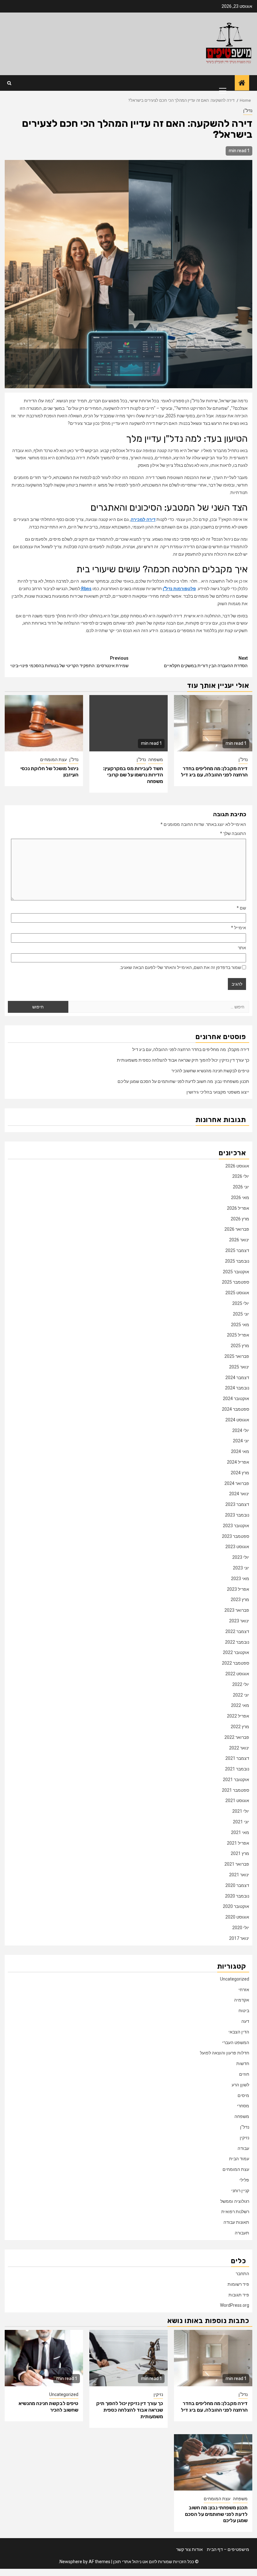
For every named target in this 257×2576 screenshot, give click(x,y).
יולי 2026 (241, 1176)
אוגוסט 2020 (237, 1917)
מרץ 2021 (240, 1853)
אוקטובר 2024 (236, 1399)
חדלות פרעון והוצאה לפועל (225, 2053)
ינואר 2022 (239, 1748)
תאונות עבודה (236, 2222)
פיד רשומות (238, 2284)
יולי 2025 (241, 1303)
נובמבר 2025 (237, 1261)
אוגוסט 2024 (237, 1420)
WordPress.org (235, 2305)
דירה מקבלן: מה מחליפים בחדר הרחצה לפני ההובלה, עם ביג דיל (214, 772)
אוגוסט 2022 (237, 1674)
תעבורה (242, 2233)
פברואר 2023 (237, 1610)
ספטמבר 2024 (236, 1409)
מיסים (243, 2095)
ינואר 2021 (239, 1875)
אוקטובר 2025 (236, 1272)
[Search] (9, 83)
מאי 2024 (240, 1451)
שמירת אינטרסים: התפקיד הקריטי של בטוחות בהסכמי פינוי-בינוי (69, 662)
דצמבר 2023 (237, 1504)
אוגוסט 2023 (237, 1547)
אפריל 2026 (238, 1208)
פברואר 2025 (237, 1356)
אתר (242, 948)
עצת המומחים (53, 760)
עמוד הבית (239, 2159)
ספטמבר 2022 (236, 1663)
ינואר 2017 (239, 1938)
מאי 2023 (240, 1579)
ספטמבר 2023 (236, 1536)
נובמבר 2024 (237, 1388)
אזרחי (244, 1990)
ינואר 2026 (239, 1240)
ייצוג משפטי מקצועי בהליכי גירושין (218, 1092)
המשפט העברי (236, 2043)
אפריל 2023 (238, 1589)
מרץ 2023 (240, 1600)
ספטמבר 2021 (236, 1790)
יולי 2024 (241, 1430)
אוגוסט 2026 (237, 1166)
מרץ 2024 (240, 1473)
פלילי (244, 2180)
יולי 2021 (241, 1811)
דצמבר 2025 (237, 1250)
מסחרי (243, 2106)
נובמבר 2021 (237, 1769)
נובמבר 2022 (237, 1642)
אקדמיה (242, 2000)
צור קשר (184, 2549)
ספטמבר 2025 (236, 1282)
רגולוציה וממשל (235, 2201)
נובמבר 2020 (237, 1896)
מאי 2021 (240, 1832)
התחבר (242, 2274)
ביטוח (244, 2011)
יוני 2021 (241, 1822)
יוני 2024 (241, 1441)
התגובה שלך (233, 833)
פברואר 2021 (237, 1864)
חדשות (243, 2063)
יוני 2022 (241, 1695)
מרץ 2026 (240, 1219)
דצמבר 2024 (237, 1378)
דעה (245, 2021)
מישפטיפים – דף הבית (228, 2549)
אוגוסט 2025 (237, 1293)
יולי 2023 (241, 1557)
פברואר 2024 (237, 1483)
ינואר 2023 (239, 1621)
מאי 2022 (240, 1705)
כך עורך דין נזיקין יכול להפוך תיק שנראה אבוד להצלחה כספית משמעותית (183, 1060)
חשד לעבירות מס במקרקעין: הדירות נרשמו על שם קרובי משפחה (133, 775)
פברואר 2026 (237, 1229)
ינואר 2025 (239, 1367)
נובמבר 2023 (237, 1515)
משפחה (156, 760)
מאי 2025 (240, 1325)
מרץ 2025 (240, 1346)
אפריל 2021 (238, 1843)
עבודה (243, 2148)
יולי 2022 (241, 1684)
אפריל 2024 (238, 1462)
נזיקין (244, 2138)
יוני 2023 (241, 1568)
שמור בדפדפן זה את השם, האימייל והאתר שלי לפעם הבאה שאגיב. (180, 967)
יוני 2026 (241, 1187)
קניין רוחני (240, 2191)
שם (241, 908)
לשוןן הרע (240, 2085)
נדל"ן (248, 111)
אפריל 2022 (238, 1716)
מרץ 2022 (240, 1727)
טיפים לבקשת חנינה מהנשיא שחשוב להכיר (210, 1071)
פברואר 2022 (237, 1737)
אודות (197, 2549)
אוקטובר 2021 (236, 1780)
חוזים (244, 2074)
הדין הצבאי (239, 2032)
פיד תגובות (239, 2295)
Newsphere (71, 2562)
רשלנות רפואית (235, 2212)
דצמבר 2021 (237, 1758)
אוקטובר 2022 (236, 1652)
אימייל (239, 928)
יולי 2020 (241, 1928)
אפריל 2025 (238, 1335)
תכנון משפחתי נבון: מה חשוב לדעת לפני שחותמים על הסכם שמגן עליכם (183, 1081)
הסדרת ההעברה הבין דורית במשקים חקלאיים (206, 662)
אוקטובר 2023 (236, 1526)
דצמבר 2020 (237, 1885)
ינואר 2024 (239, 1494)
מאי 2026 (240, 1198)
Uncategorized (235, 1979)
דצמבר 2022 (237, 1631)
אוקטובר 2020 (236, 1906)
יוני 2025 (241, 1314)
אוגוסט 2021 (237, 1801)
